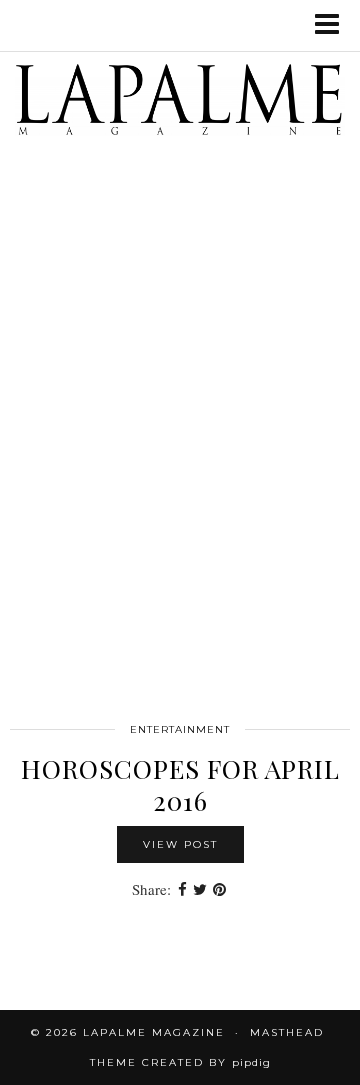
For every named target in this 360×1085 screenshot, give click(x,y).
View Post (180, 844)
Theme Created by (180, 1062)
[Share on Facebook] (182, 889)
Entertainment (180, 729)
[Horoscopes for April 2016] (180, 468)
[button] (333, 25)
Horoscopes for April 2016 (180, 784)
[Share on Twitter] (200, 889)
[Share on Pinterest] (219, 889)
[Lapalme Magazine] (180, 104)
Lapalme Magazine (154, 1032)
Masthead (287, 1032)
